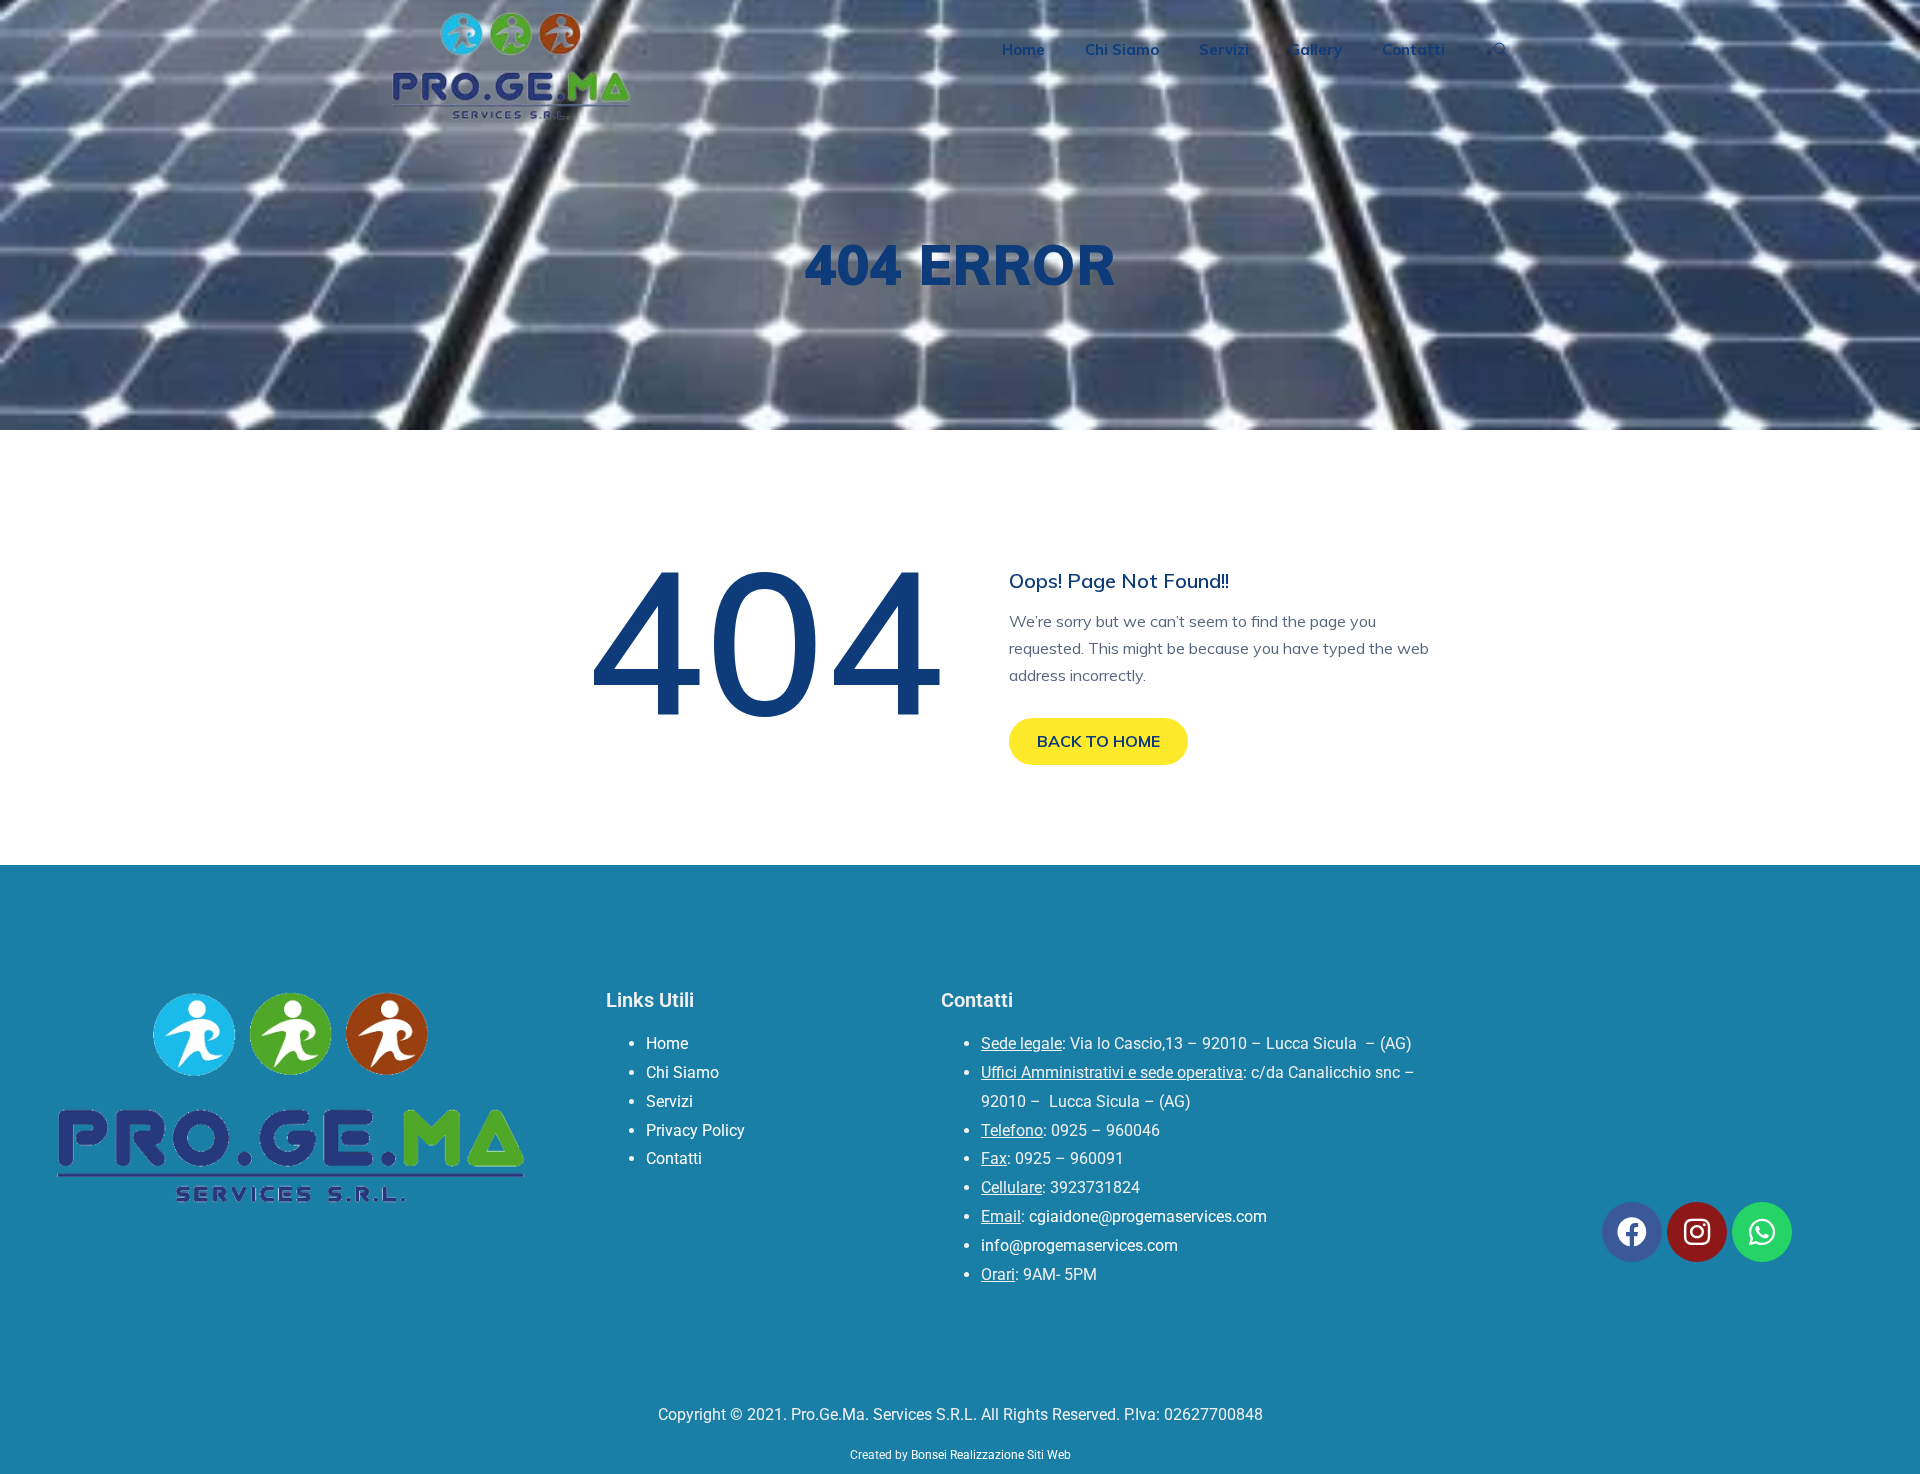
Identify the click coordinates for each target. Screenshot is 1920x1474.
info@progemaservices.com (1079, 1245)
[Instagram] (1697, 1232)
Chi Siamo (1122, 49)
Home (1023, 49)
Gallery (1315, 49)
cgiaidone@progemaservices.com (1148, 1216)
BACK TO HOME (1098, 741)
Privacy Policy (695, 1130)
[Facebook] (1632, 1232)
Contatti (1413, 49)
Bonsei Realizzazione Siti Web (991, 1455)
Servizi (1224, 49)
